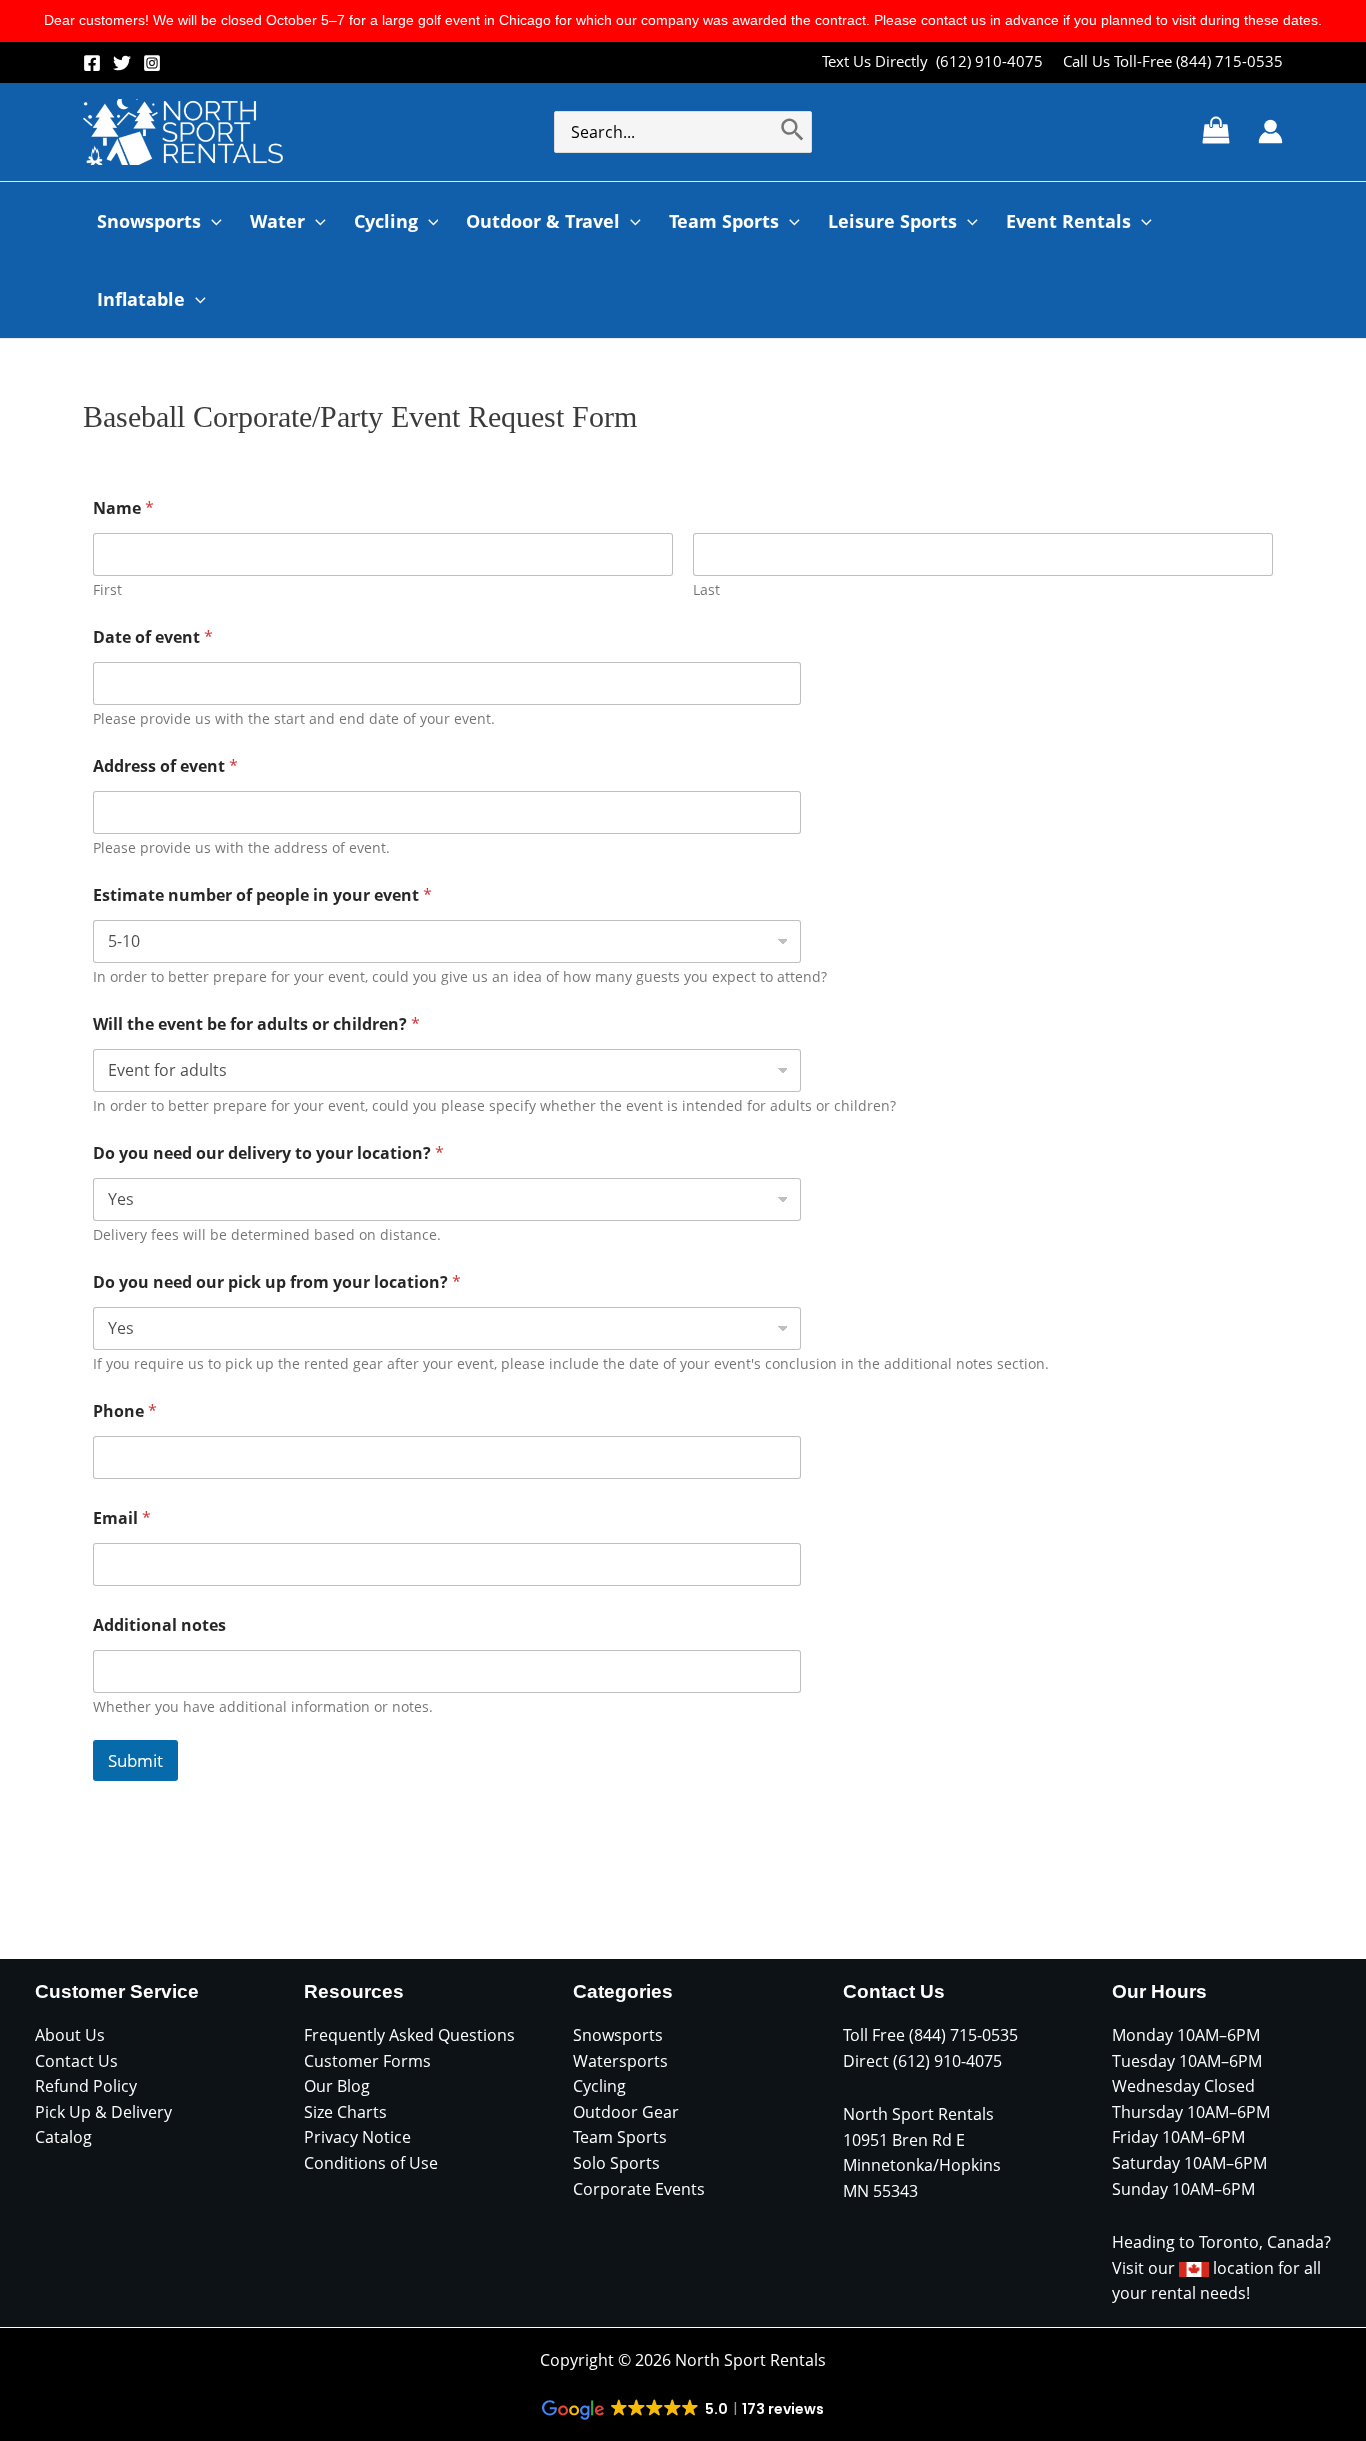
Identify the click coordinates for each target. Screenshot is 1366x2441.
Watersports (620, 2061)
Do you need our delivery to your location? (268, 1153)
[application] (211, 221)
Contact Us (76, 2061)
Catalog (63, 2137)
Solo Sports (616, 2163)
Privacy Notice (357, 2137)
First (107, 589)
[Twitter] (122, 63)
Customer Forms (367, 2061)
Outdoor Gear (626, 2112)
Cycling (599, 2086)
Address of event (165, 766)
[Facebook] (92, 63)
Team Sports (620, 2137)
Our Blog (337, 2086)
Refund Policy (86, 2086)
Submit (135, 1760)
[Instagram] (152, 63)
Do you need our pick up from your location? (277, 1282)
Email (122, 1518)
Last (706, 589)
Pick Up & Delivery (103, 2112)
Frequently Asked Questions (409, 2035)
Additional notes (159, 1625)
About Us (70, 2035)
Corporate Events (639, 2189)
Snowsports (618, 2035)
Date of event (153, 637)
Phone (125, 1411)
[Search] (793, 132)
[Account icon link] (1270, 131)
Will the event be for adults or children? (256, 1024)
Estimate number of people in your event (262, 895)
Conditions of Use (371, 2163)
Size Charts (345, 2112)
